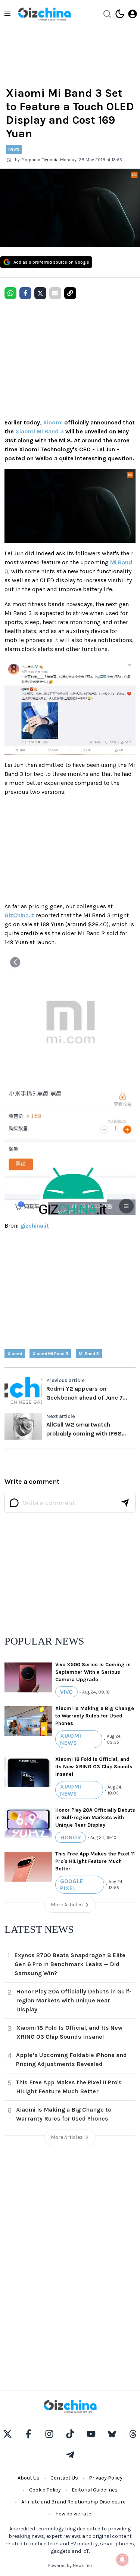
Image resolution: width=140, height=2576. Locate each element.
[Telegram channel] (70, 2455)
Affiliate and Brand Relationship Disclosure (73, 2502)
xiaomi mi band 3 (50, 1354)
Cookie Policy (45, 2490)
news (14, 149)
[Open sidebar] (7, 14)
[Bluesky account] (112, 2434)
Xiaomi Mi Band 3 (40, 431)
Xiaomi (53, 422)
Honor (71, 1837)
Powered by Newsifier (70, 2566)
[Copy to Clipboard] (70, 293)
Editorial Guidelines (95, 2490)
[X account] (7, 2434)
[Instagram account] (49, 2434)
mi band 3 (89, 1354)
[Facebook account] (28, 2434)
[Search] (107, 14)
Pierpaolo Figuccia (40, 160)
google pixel (72, 1885)
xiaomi (15, 1354)
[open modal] (133, 14)
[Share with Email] (55, 293)
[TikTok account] (70, 2434)
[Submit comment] (125, 1503)
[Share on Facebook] (25, 293)
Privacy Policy (106, 2478)
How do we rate (73, 2514)
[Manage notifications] (122, 2560)
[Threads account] (133, 2434)
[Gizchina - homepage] (44, 14)
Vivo (66, 1692)
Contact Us (64, 2478)
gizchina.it (35, 1226)
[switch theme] (120, 14)
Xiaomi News (71, 1739)
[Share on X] (40, 293)
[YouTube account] (91, 2434)
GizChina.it (19, 915)
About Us (29, 2478)
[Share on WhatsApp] (10, 293)
